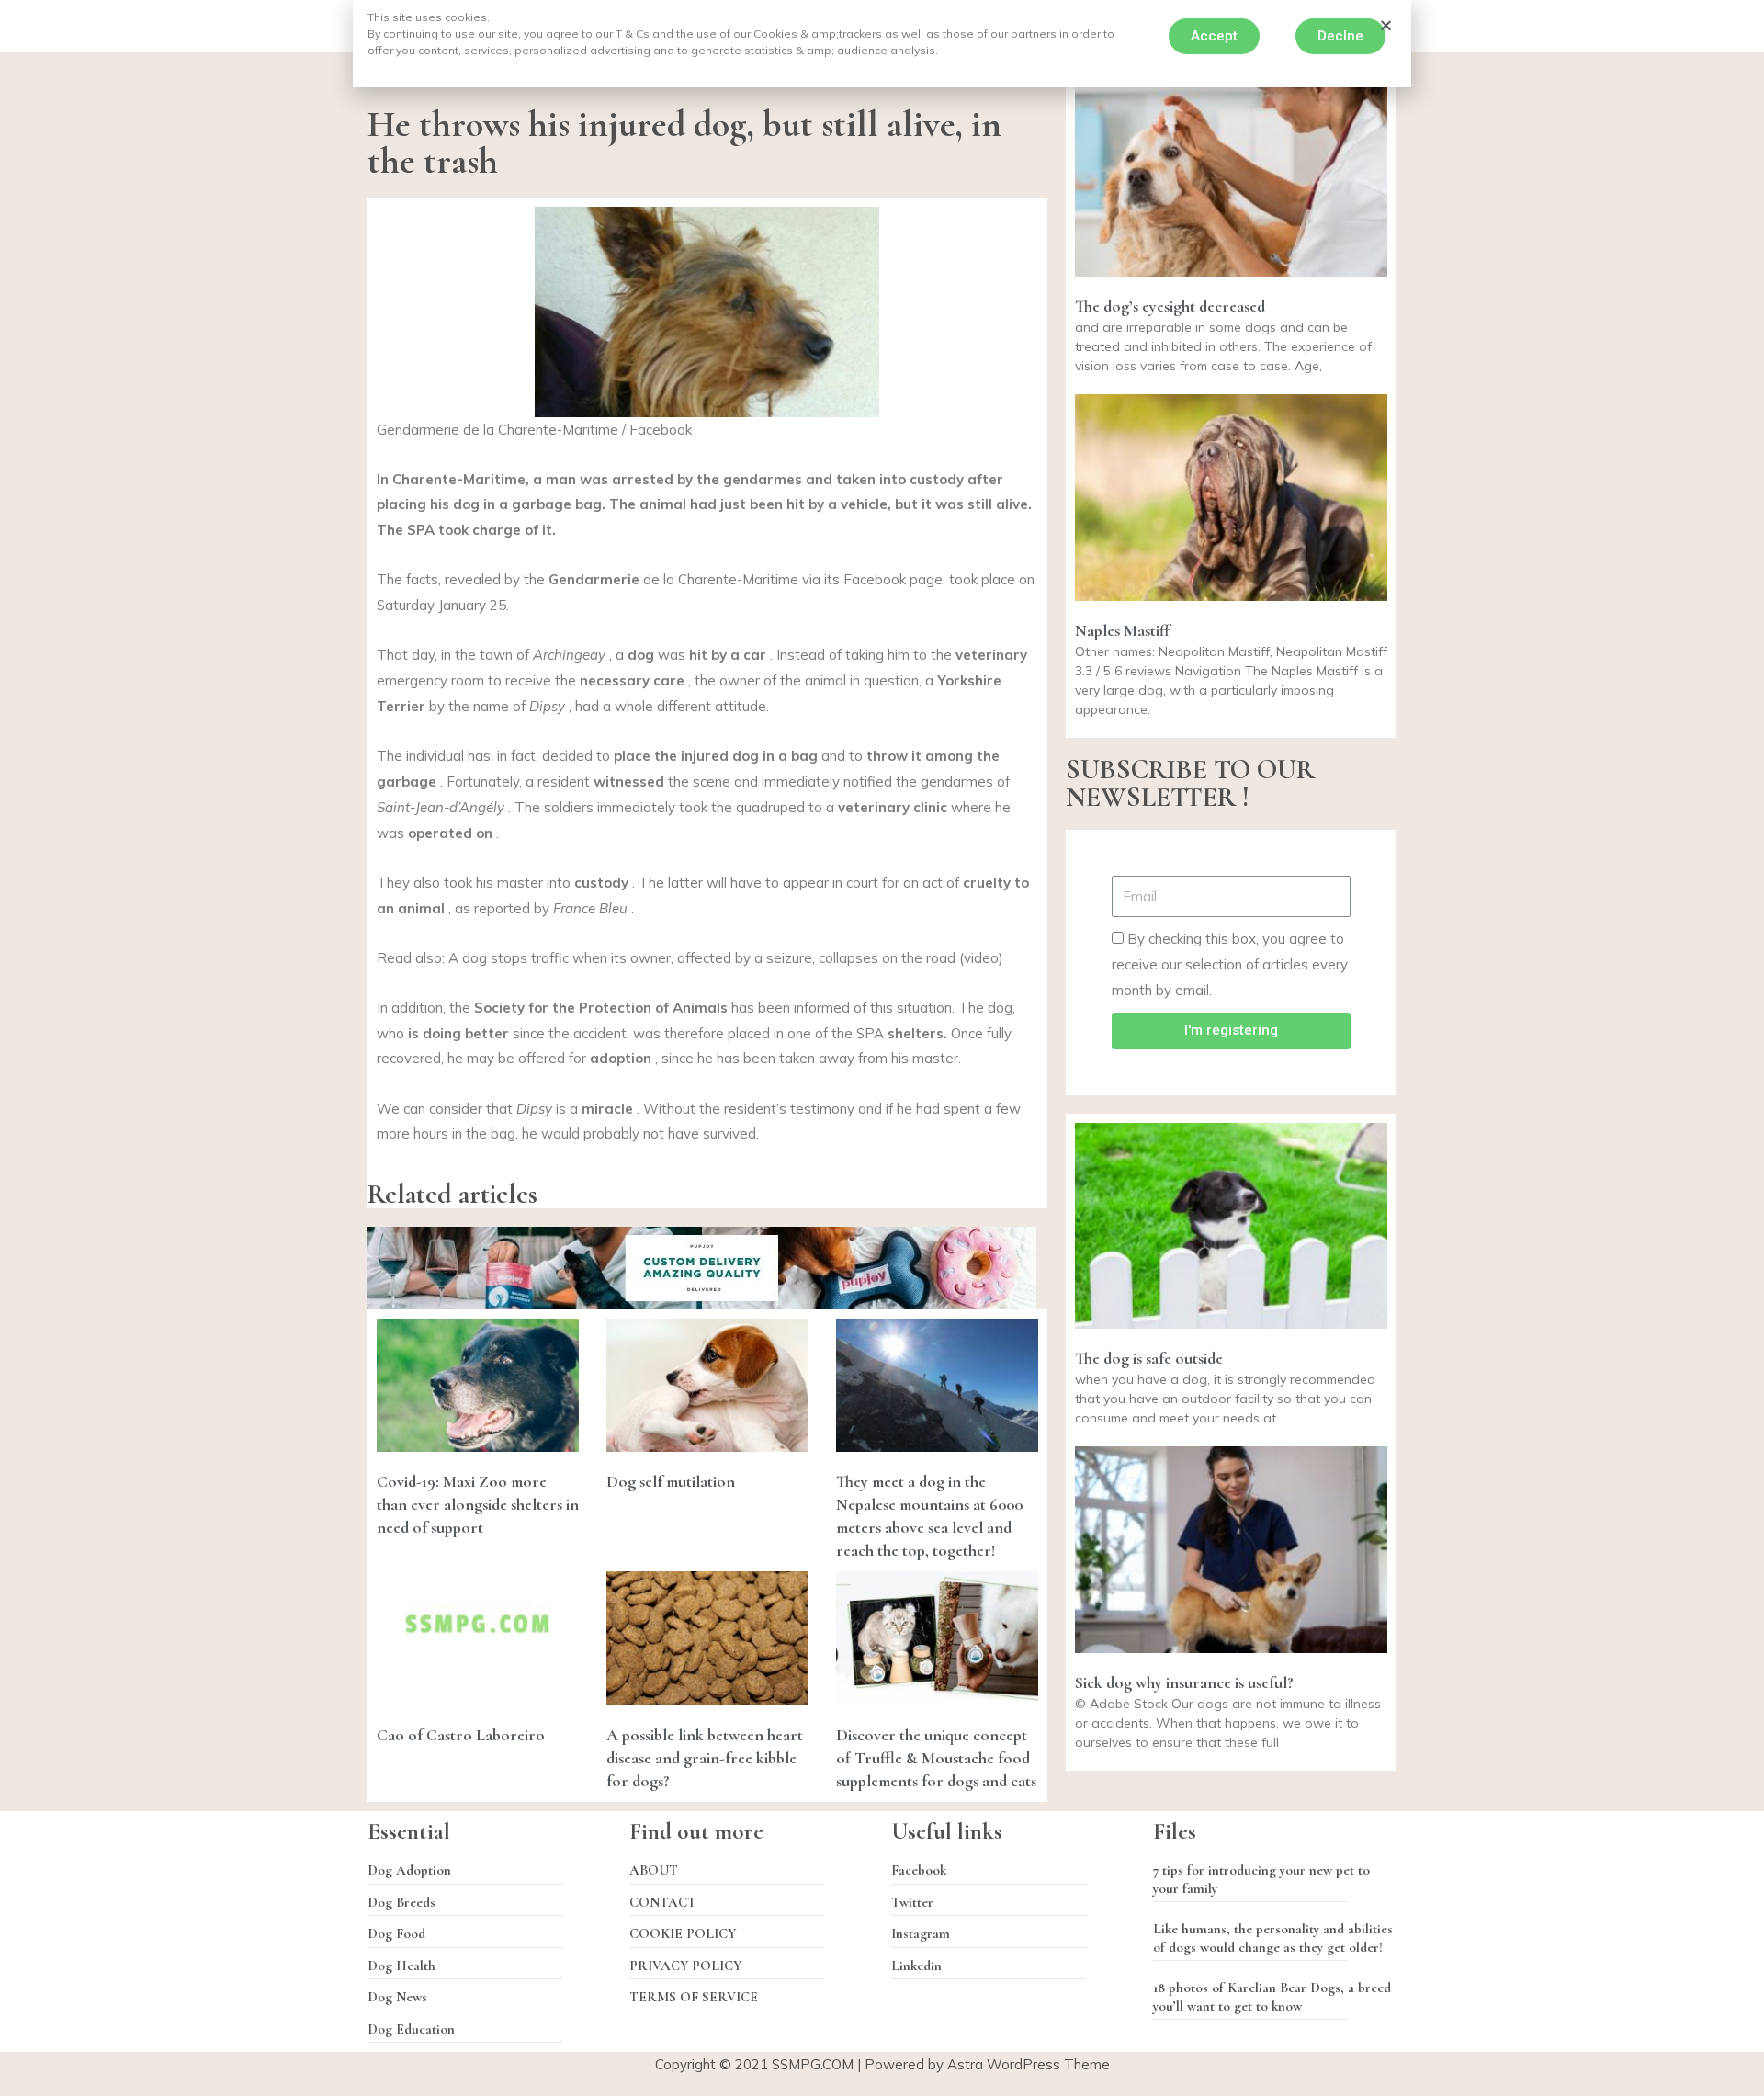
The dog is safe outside (1149, 1358)
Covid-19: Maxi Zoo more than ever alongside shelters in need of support (478, 1504)
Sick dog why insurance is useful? (1184, 1682)
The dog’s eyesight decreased (1170, 306)
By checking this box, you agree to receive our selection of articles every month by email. (1230, 964)
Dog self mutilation (671, 1481)
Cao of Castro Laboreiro (461, 1735)
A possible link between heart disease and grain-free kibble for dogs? (705, 1758)
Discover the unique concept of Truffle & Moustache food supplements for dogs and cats (936, 1758)
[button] (1214, 36)
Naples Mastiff (1122, 630)
